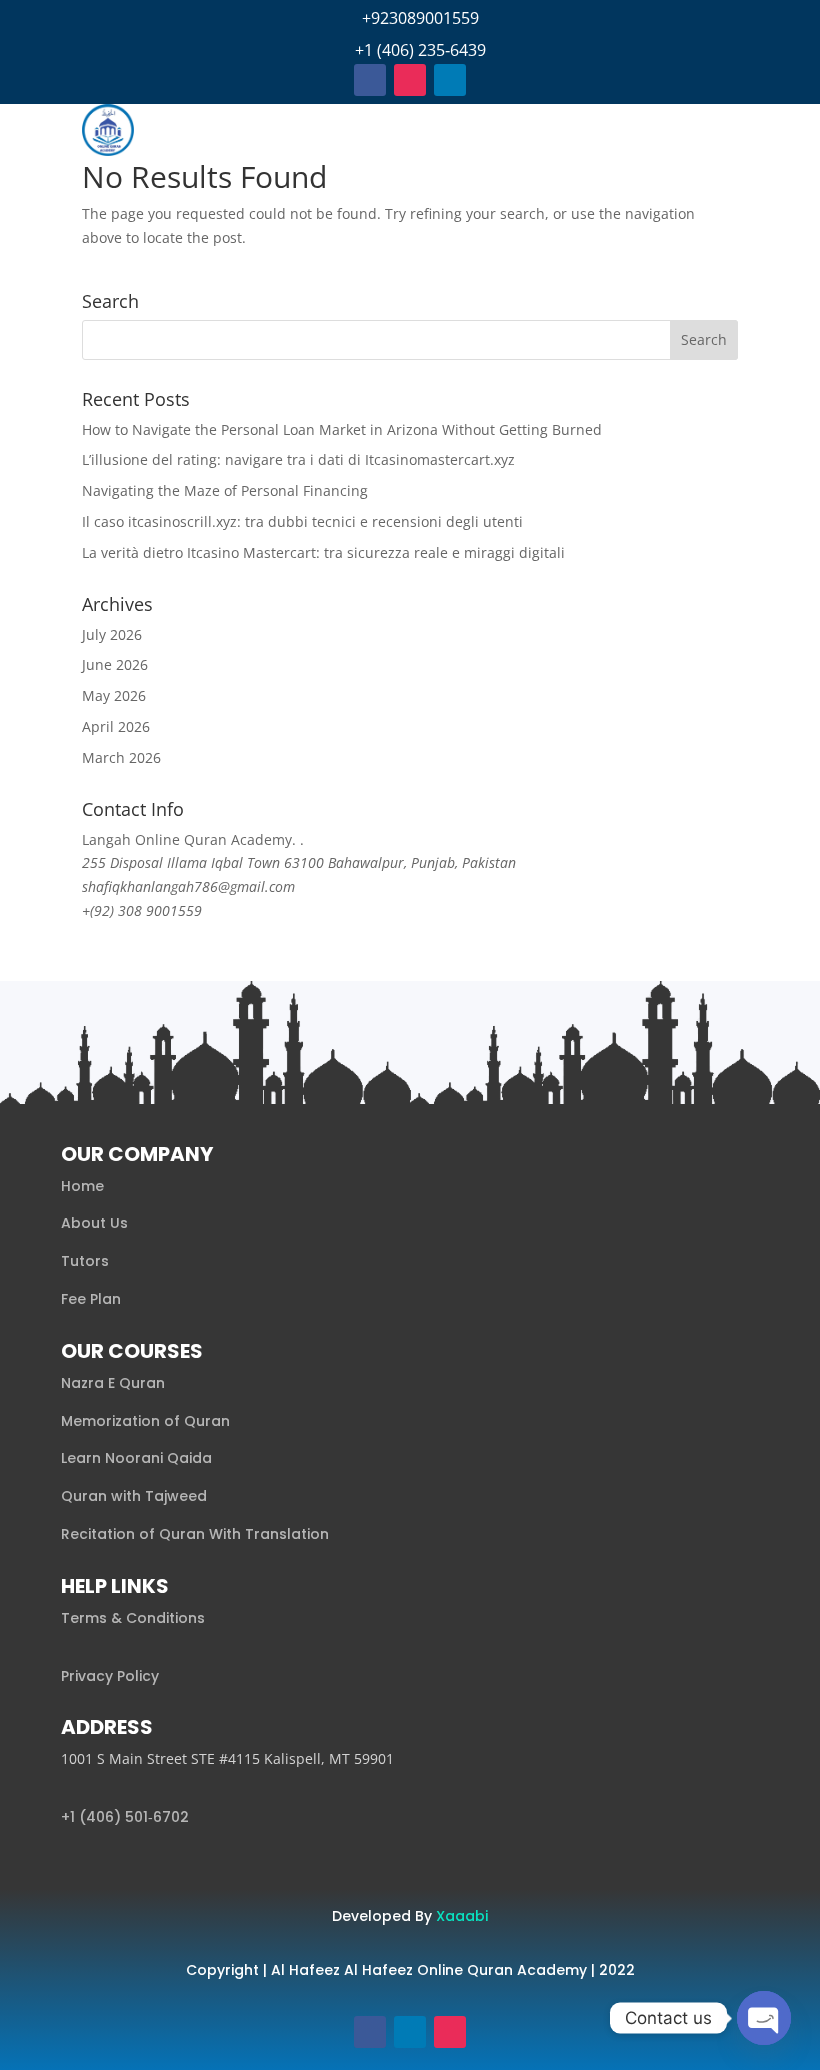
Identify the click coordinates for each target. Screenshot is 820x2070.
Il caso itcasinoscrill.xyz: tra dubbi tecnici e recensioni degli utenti (302, 521)
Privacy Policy (110, 1676)
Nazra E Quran (113, 1383)
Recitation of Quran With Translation (195, 1534)
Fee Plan (91, 1299)
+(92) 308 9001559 (142, 910)
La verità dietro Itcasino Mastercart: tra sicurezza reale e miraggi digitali (323, 552)
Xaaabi (462, 1916)
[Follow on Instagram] (410, 80)
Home (82, 1186)
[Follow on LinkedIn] (450, 80)
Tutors (85, 1261)
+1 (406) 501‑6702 (125, 1817)
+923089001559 (420, 18)
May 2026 (114, 695)
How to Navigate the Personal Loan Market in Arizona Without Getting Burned (342, 429)
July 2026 (112, 634)
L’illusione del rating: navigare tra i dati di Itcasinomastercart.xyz (298, 459)
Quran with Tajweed (134, 1496)
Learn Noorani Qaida (136, 1458)
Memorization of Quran (145, 1421)
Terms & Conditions (133, 1618)
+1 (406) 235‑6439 (420, 50)
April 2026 (116, 726)
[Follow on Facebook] (370, 80)
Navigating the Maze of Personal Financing (225, 490)
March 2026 (121, 757)
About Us (94, 1223)
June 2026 (115, 664)
